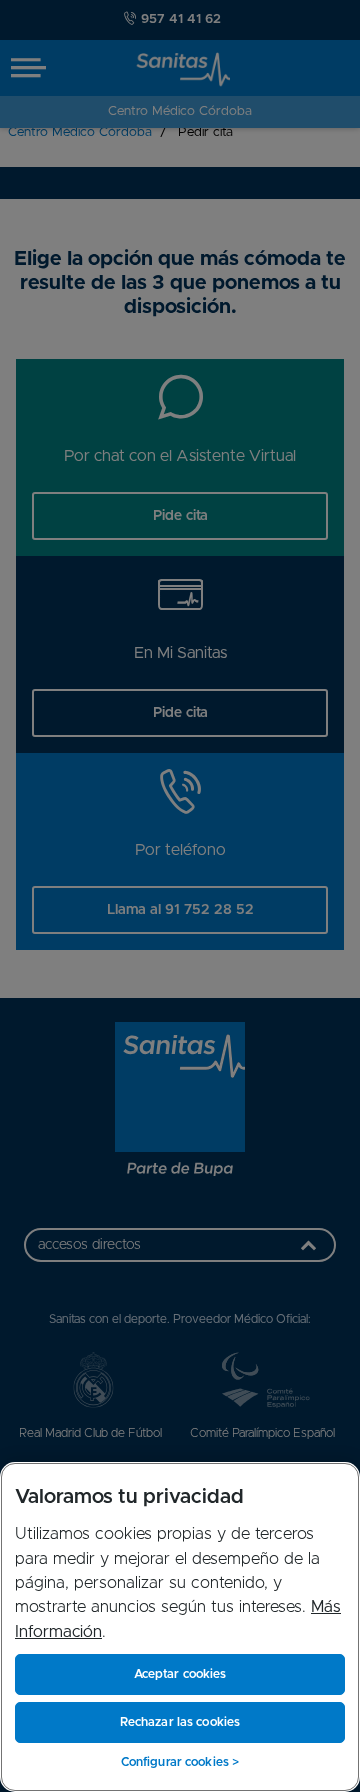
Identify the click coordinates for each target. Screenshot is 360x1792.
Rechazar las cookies (180, 1722)
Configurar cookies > (180, 1762)
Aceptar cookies (180, 1674)
